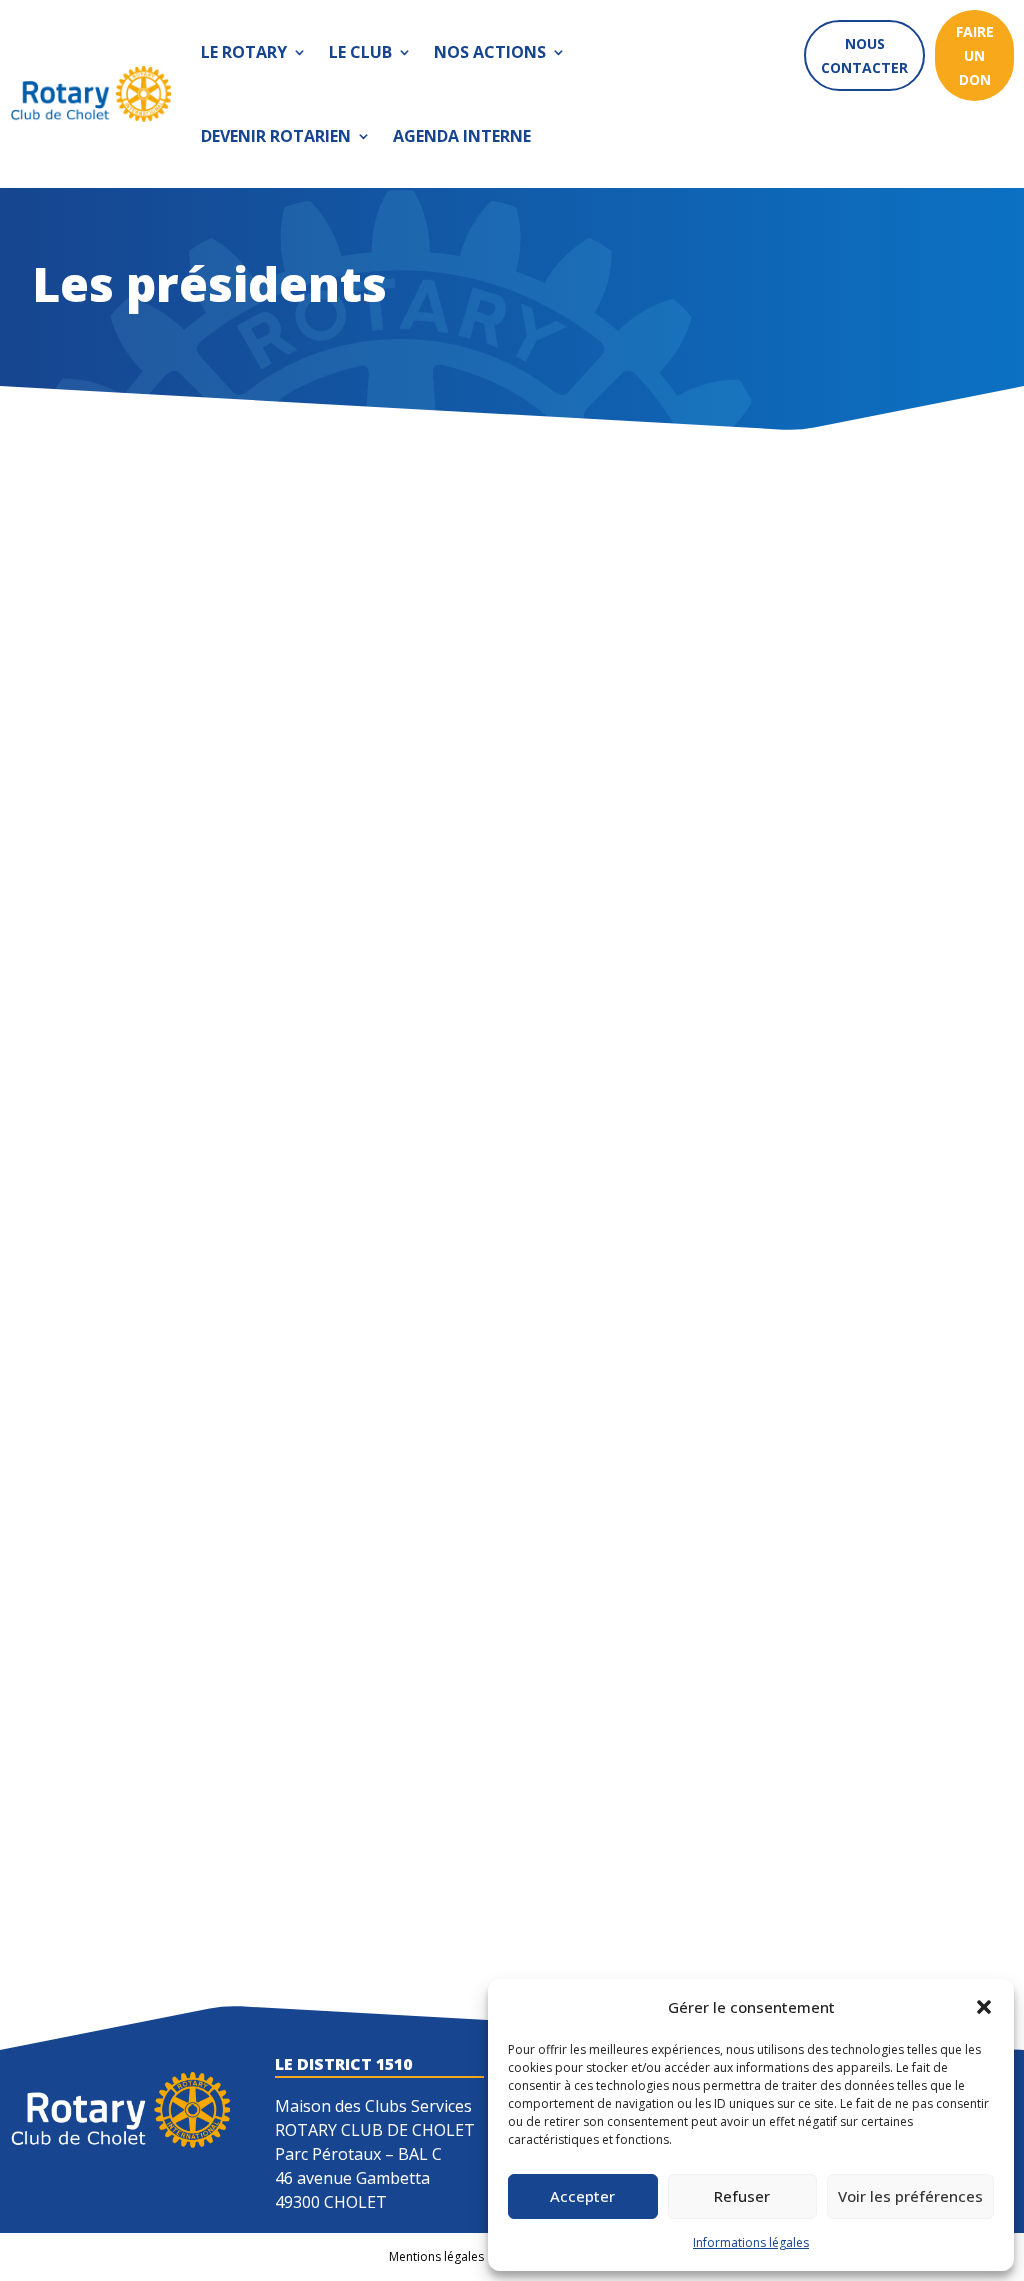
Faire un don (975, 55)
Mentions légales (436, 2256)
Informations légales (751, 2242)
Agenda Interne (462, 136)
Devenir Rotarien (276, 136)
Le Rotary (244, 52)
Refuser (742, 2196)
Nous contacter (864, 55)
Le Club (360, 52)
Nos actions (490, 52)
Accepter (582, 2196)
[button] (984, 2007)
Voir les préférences (910, 2196)
